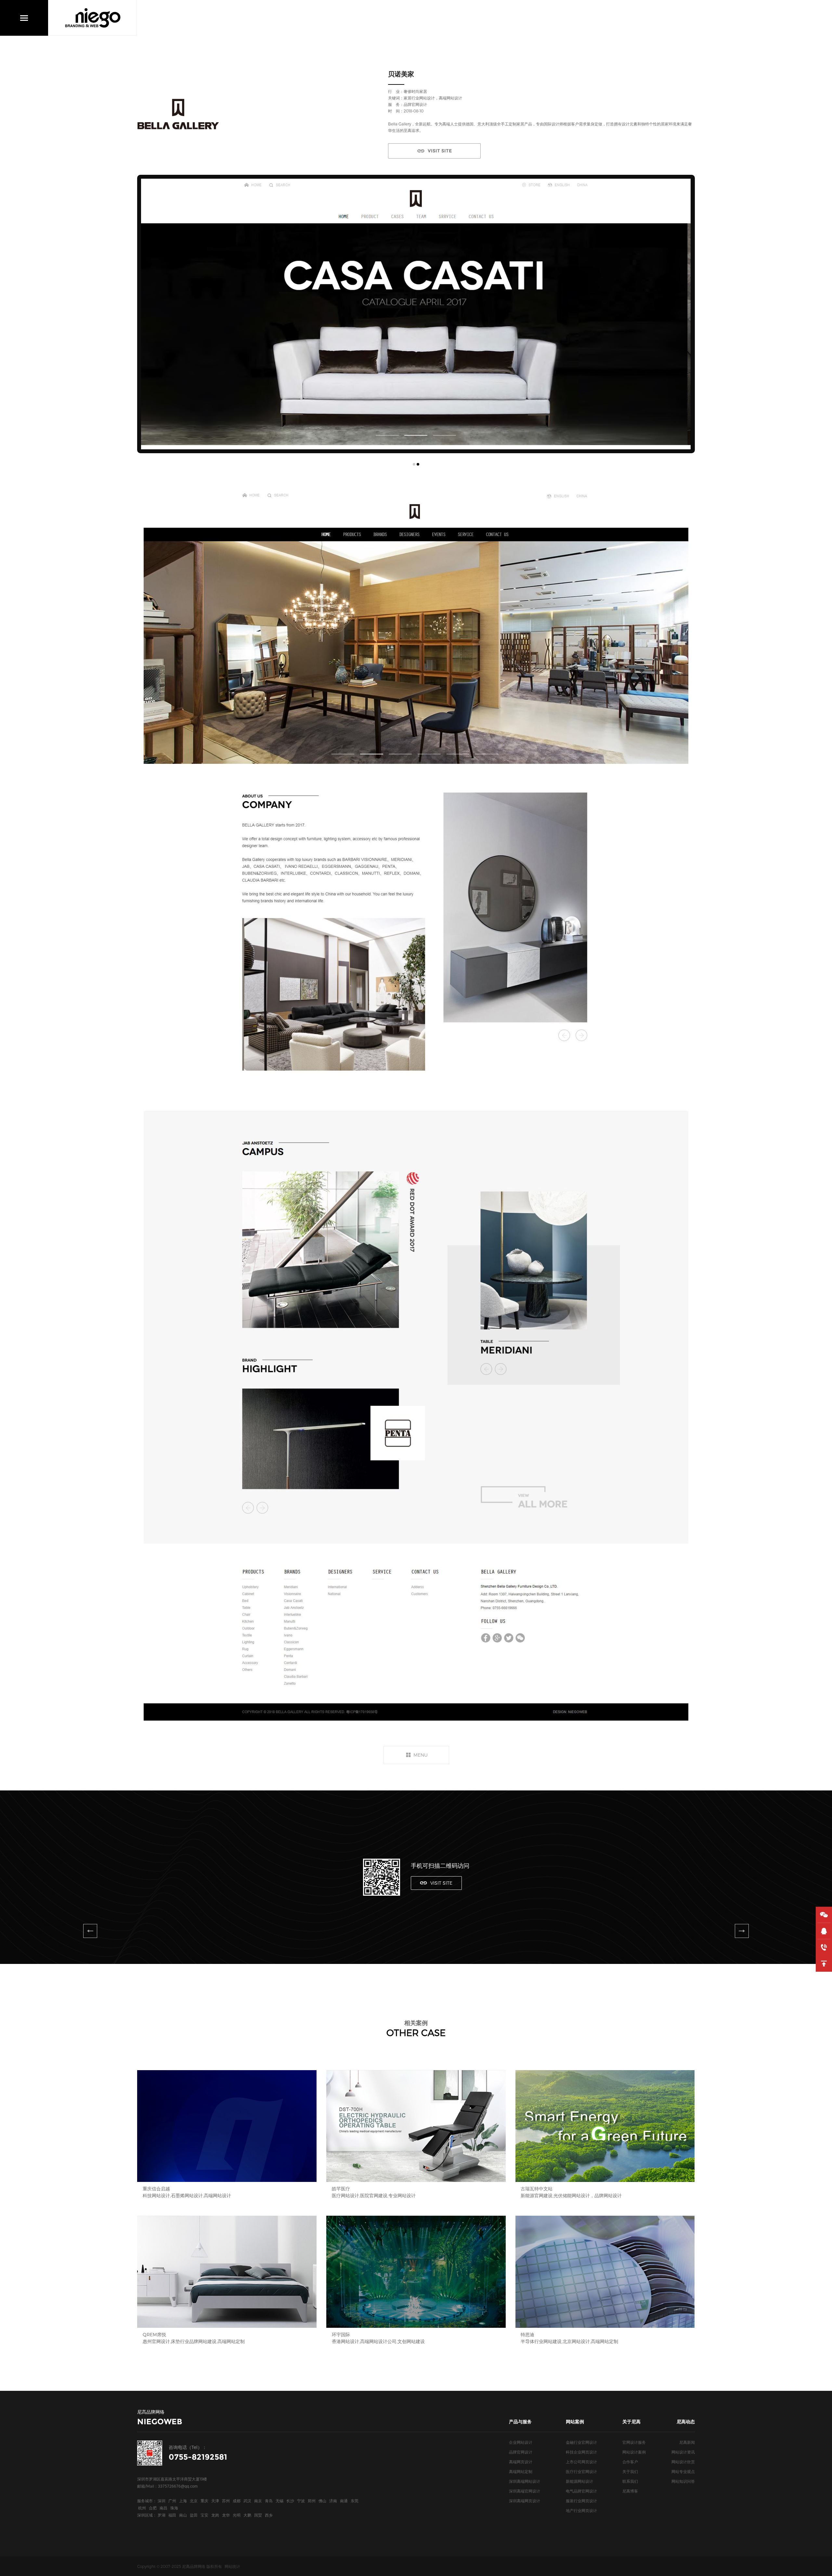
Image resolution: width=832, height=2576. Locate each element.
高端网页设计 (521, 2462)
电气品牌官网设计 (581, 2491)
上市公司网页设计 (581, 2462)
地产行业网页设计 (581, 2510)
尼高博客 (630, 2491)
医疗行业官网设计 (581, 2471)
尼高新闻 (687, 2442)
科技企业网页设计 (581, 2452)
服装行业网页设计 (581, 2501)
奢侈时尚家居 (415, 91)
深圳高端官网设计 (525, 2491)
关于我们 (630, 2471)
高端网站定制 (521, 2471)
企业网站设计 (521, 2442)
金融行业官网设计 (581, 2442)
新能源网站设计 (579, 2481)
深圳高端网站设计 (525, 2481)
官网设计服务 (634, 2442)
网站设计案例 (634, 2452)
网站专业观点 (683, 2471)
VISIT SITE (440, 151)
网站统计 (232, 2566)
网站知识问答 (683, 2481)
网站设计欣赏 (683, 2462)
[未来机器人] (90, 1931)
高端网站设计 (450, 98)
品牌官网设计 (521, 2452)
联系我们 (630, 2481)
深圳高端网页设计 (525, 2501)
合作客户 (630, 2462)
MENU (421, 1755)
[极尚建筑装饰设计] (742, 1931)
